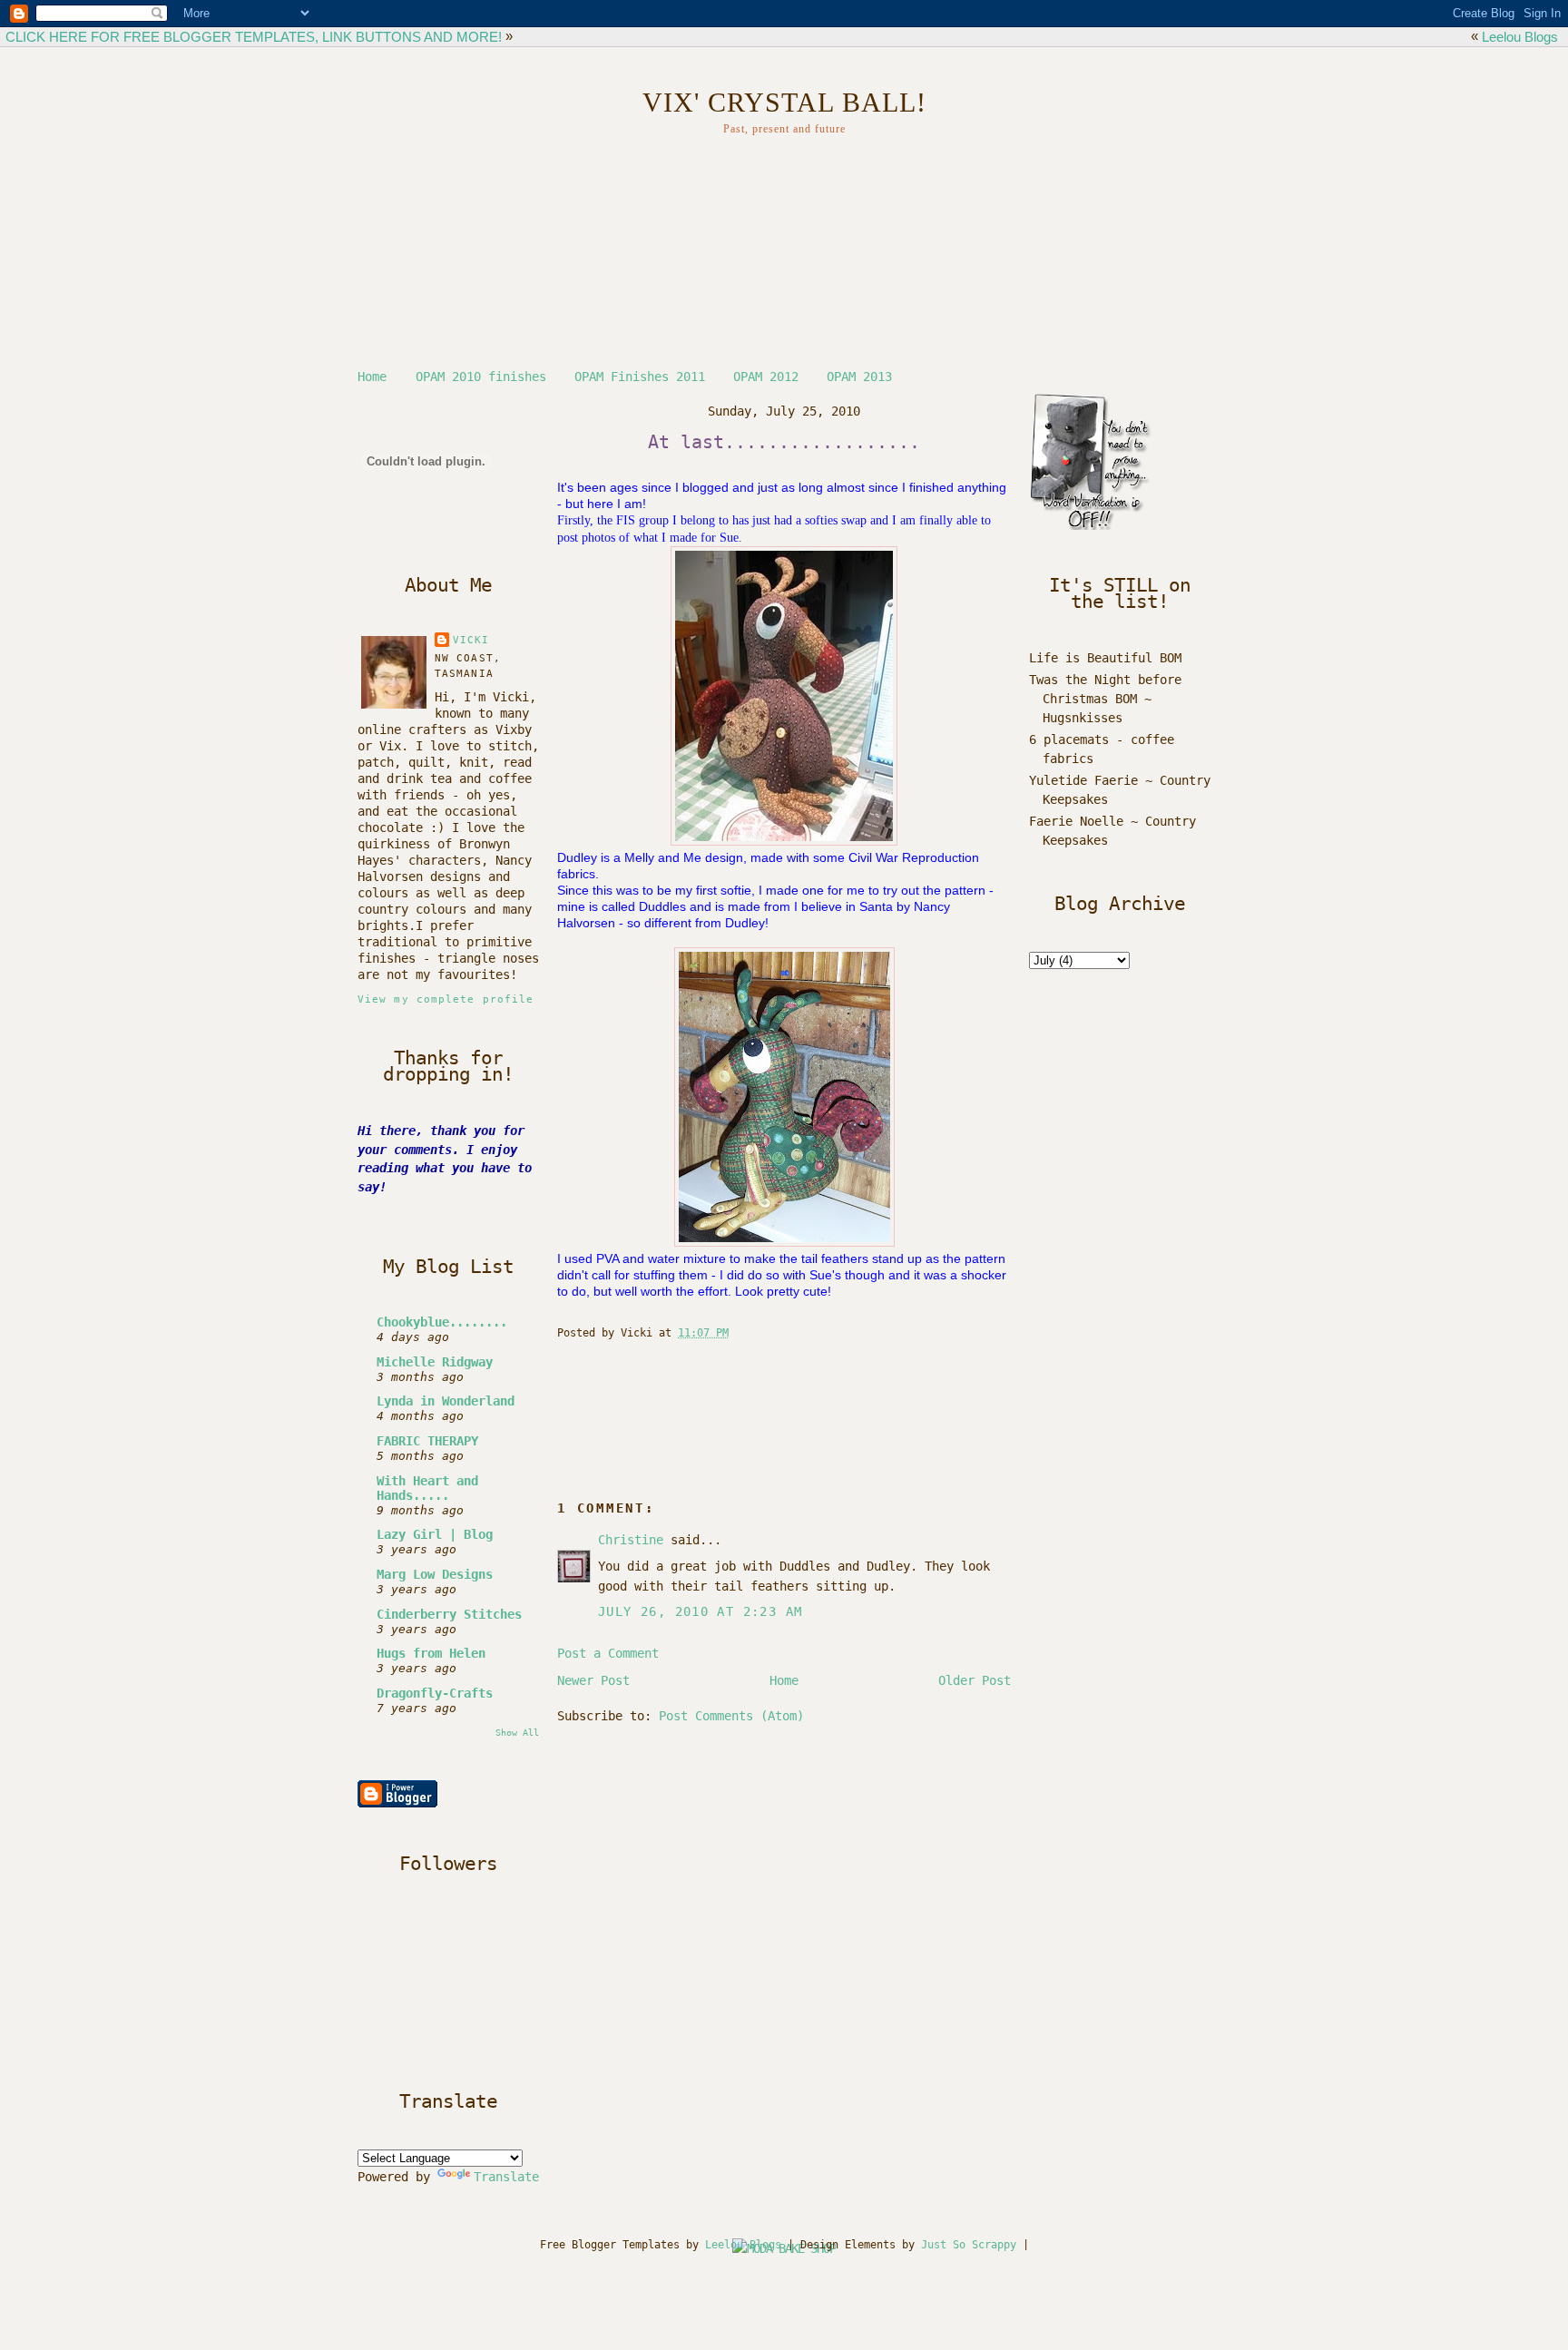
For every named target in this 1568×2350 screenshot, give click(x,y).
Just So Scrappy (969, 2245)
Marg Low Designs (435, 1574)
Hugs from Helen (431, 1653)
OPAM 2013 (859, 377)
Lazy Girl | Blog (435, 1534)
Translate (506, 2177)
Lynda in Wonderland (446, 1401)
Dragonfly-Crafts (435, 1693)
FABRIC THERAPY (427, 1441)
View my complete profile (446, 999)
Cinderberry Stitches (449, 1614)
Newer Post (593, 1680)
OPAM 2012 (766, 377)
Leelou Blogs (1520, 37)
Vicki (471, 640)
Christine (631, 1540)
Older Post (975, 1680)
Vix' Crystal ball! (784, 103)
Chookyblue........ (442, 1322)
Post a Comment (608, 1653)
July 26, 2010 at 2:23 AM (700, 1611)
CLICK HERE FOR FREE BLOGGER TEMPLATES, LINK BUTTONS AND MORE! (254, 37)
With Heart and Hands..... (427, 1488)
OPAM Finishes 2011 (640, 377)
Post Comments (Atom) (731, 1716)
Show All (517, 1732)
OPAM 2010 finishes (481, 377)
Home (372, 377)
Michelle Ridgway (435, 1362)
